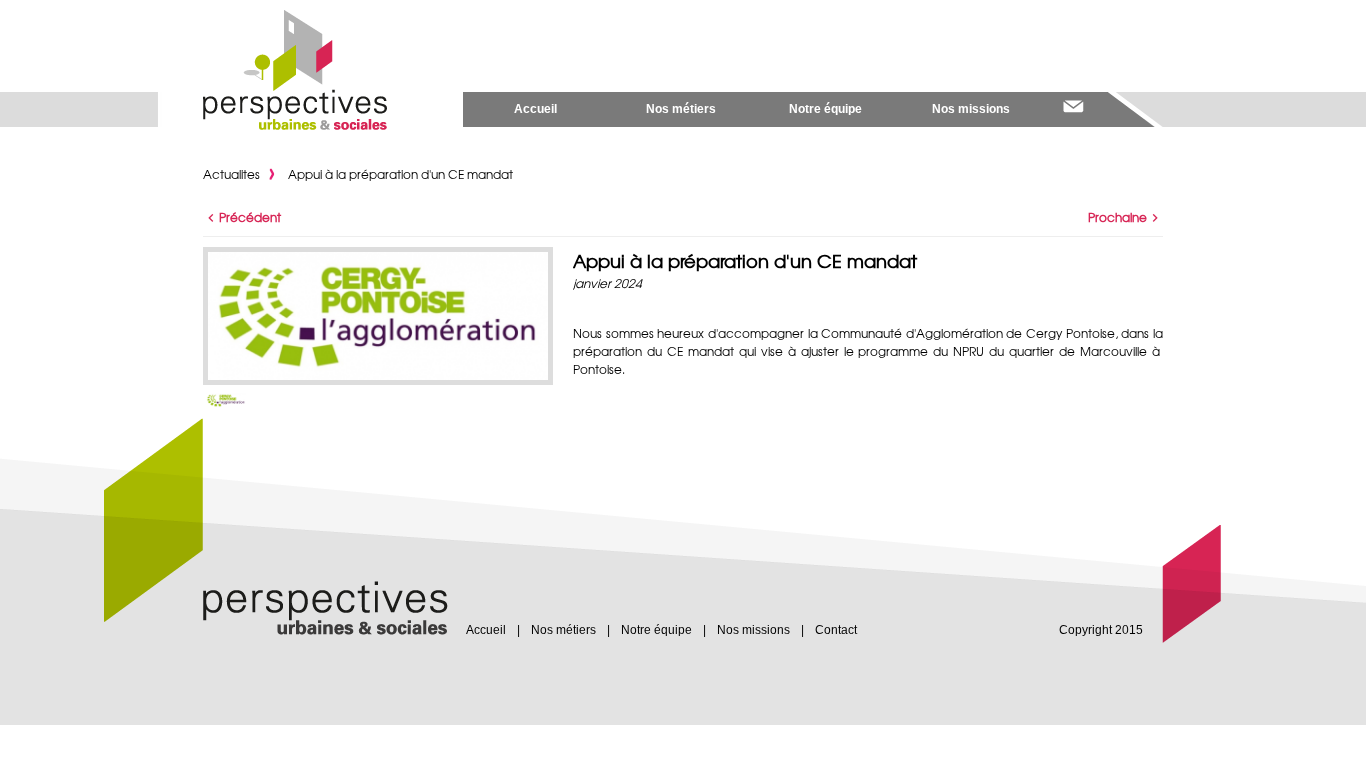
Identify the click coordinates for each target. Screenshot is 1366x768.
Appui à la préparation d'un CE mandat (400, 174)
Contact (836, 630)
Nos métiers (681, 109)
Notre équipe (825, 109)
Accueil (535, 109)
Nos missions (971, 109)
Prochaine (1117, 217)
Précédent (250, 217)
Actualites (231, 174)
